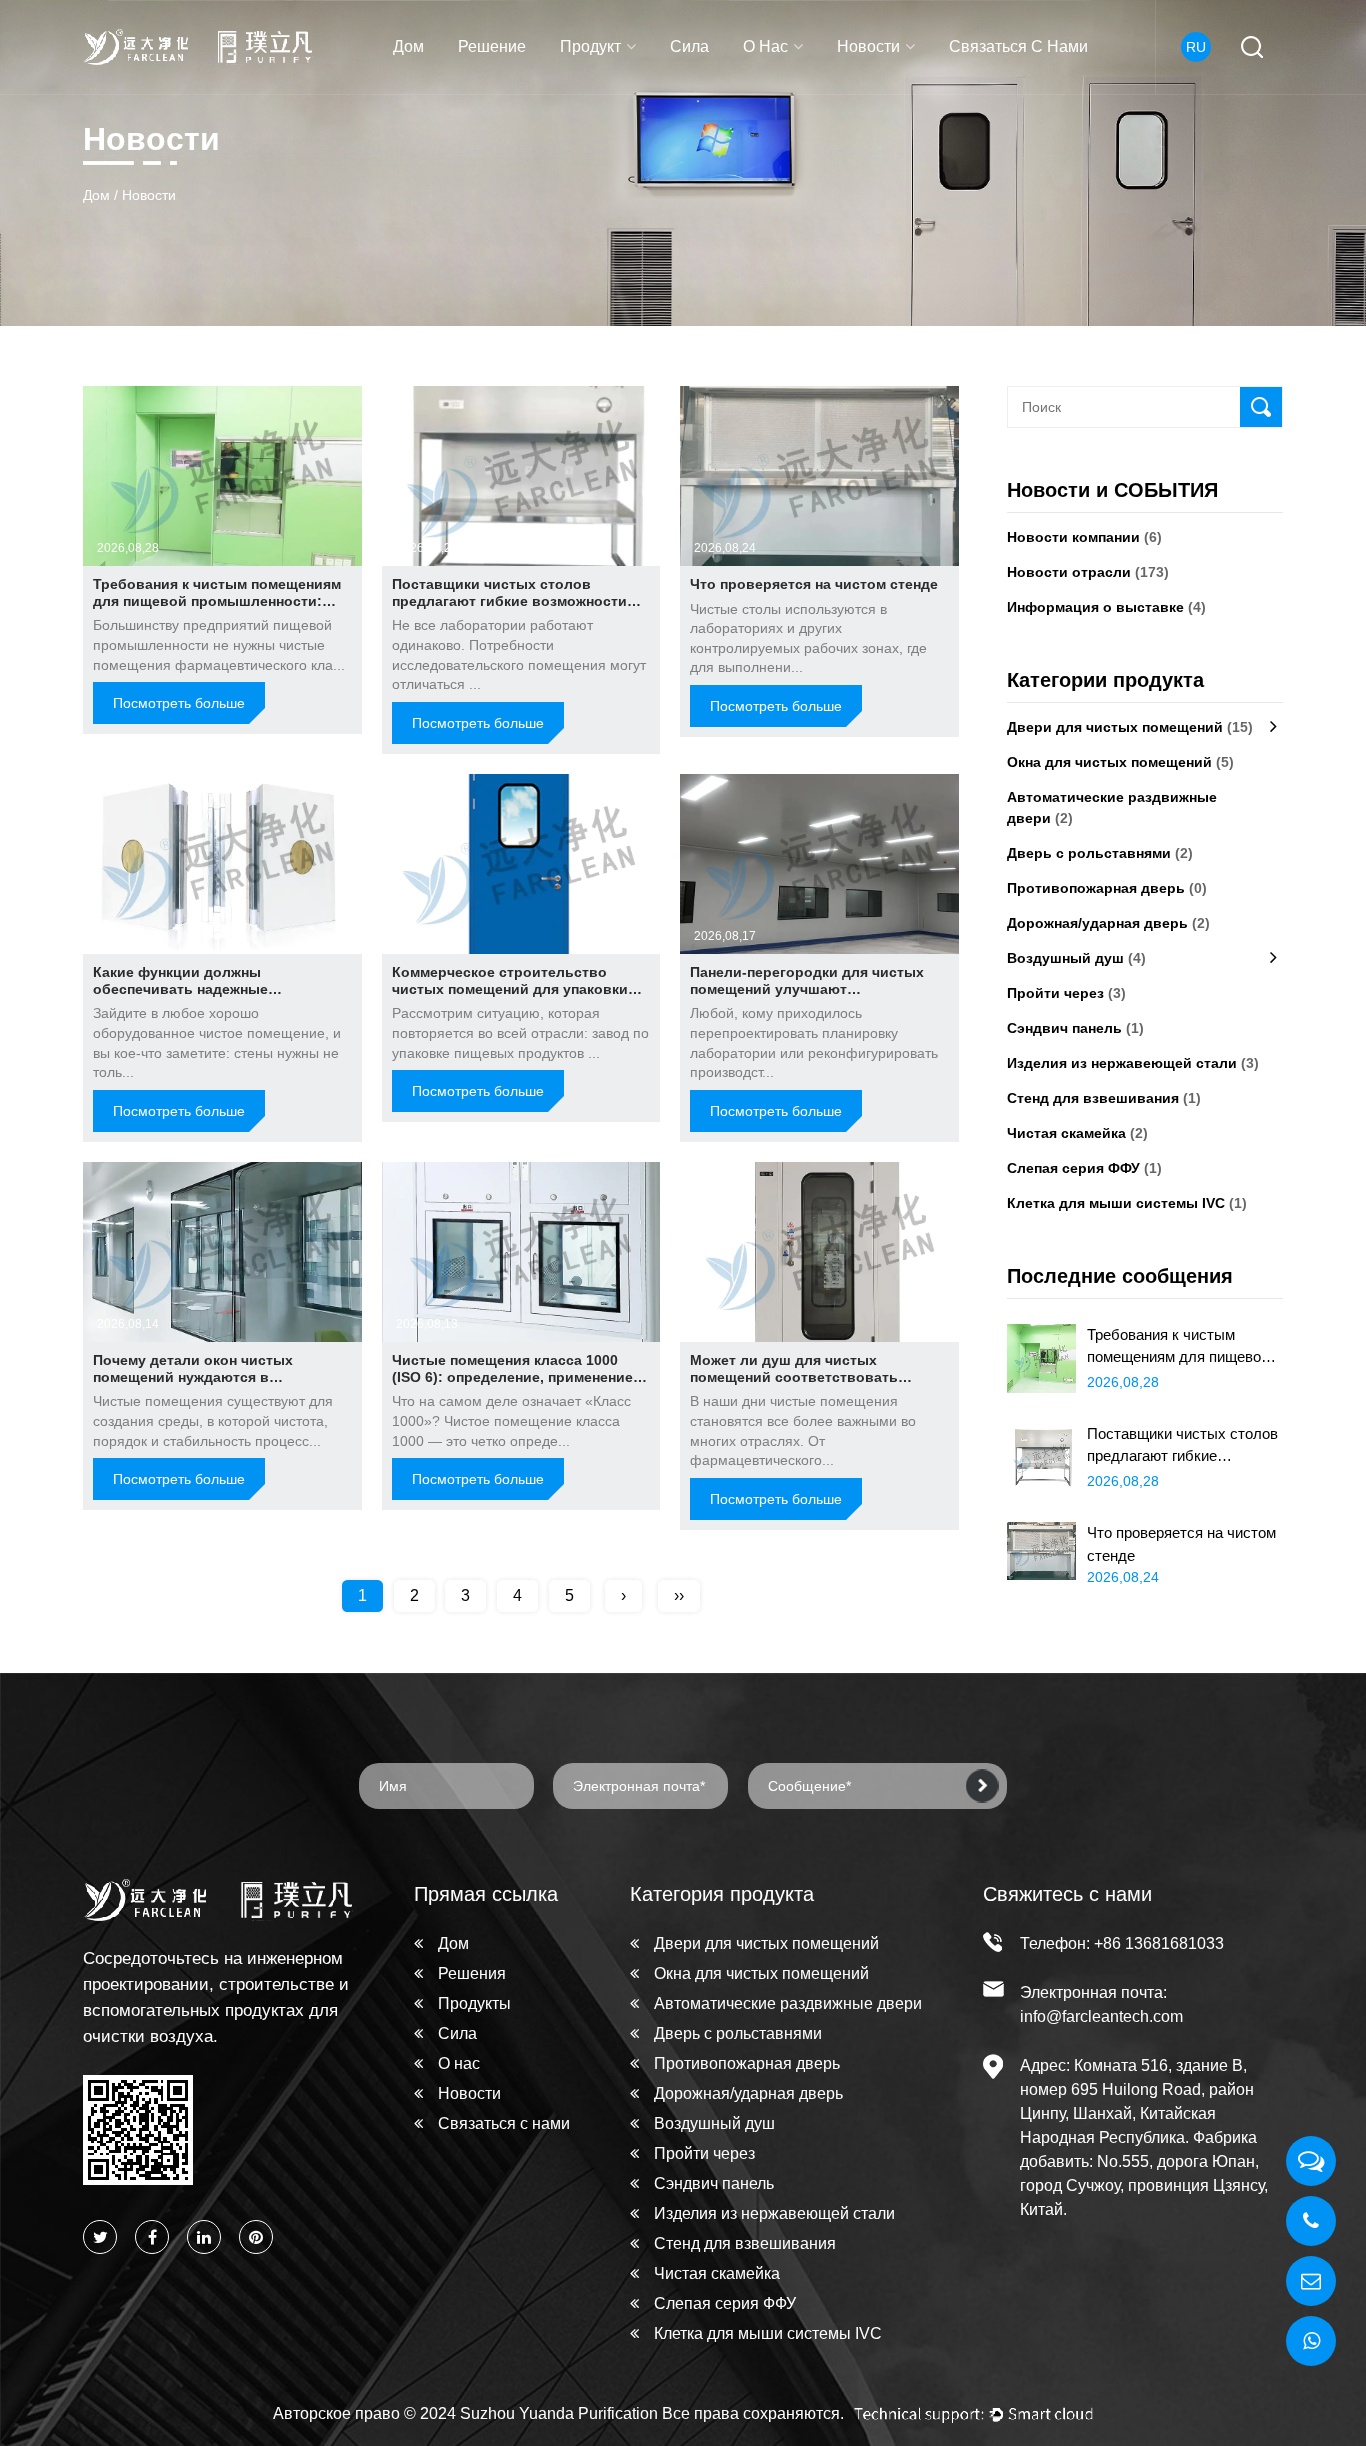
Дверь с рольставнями (1100, 853)
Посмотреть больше (179, 703)
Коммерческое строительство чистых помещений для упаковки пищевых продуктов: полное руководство (510, 997)
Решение (492, 46)
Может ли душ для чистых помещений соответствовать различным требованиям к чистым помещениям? (813, 1385)
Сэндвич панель (1075, 1028)
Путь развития (797, 88)
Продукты (474, 2003)
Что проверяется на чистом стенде (814, 584)
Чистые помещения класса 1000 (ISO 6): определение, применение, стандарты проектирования (514, 1377)
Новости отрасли (899, 88)
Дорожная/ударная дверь (1108, 923)
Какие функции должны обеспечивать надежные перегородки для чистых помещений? (181, 997)
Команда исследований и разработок (824, 85)
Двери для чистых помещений (627, 90)
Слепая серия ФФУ (1084, 1168)
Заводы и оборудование (819, 82)
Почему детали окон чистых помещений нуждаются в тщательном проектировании (197, 1377)
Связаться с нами (1018, 46)
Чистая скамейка (1077, 1133)
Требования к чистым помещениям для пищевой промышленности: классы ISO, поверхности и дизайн (217, 601)
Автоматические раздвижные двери (638, 81)
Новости (868, 46)
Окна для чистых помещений (642, 85)
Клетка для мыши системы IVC (1127, 1203)
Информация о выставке (919, 86)
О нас (765, 46)
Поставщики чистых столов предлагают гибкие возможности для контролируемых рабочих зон (514, 601)
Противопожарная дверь (1107, 888)
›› (679, 1595)
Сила (689, 46)
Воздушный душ (1076, 958)
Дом (408, 46)
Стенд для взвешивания (1104, 1098)
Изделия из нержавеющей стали (1133, 1063)
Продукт (590, 46)
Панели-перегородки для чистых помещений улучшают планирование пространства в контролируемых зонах (807, 997)
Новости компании (905, 92)
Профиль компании (813, 92)
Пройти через (1066, 993)
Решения (472, 1973)
